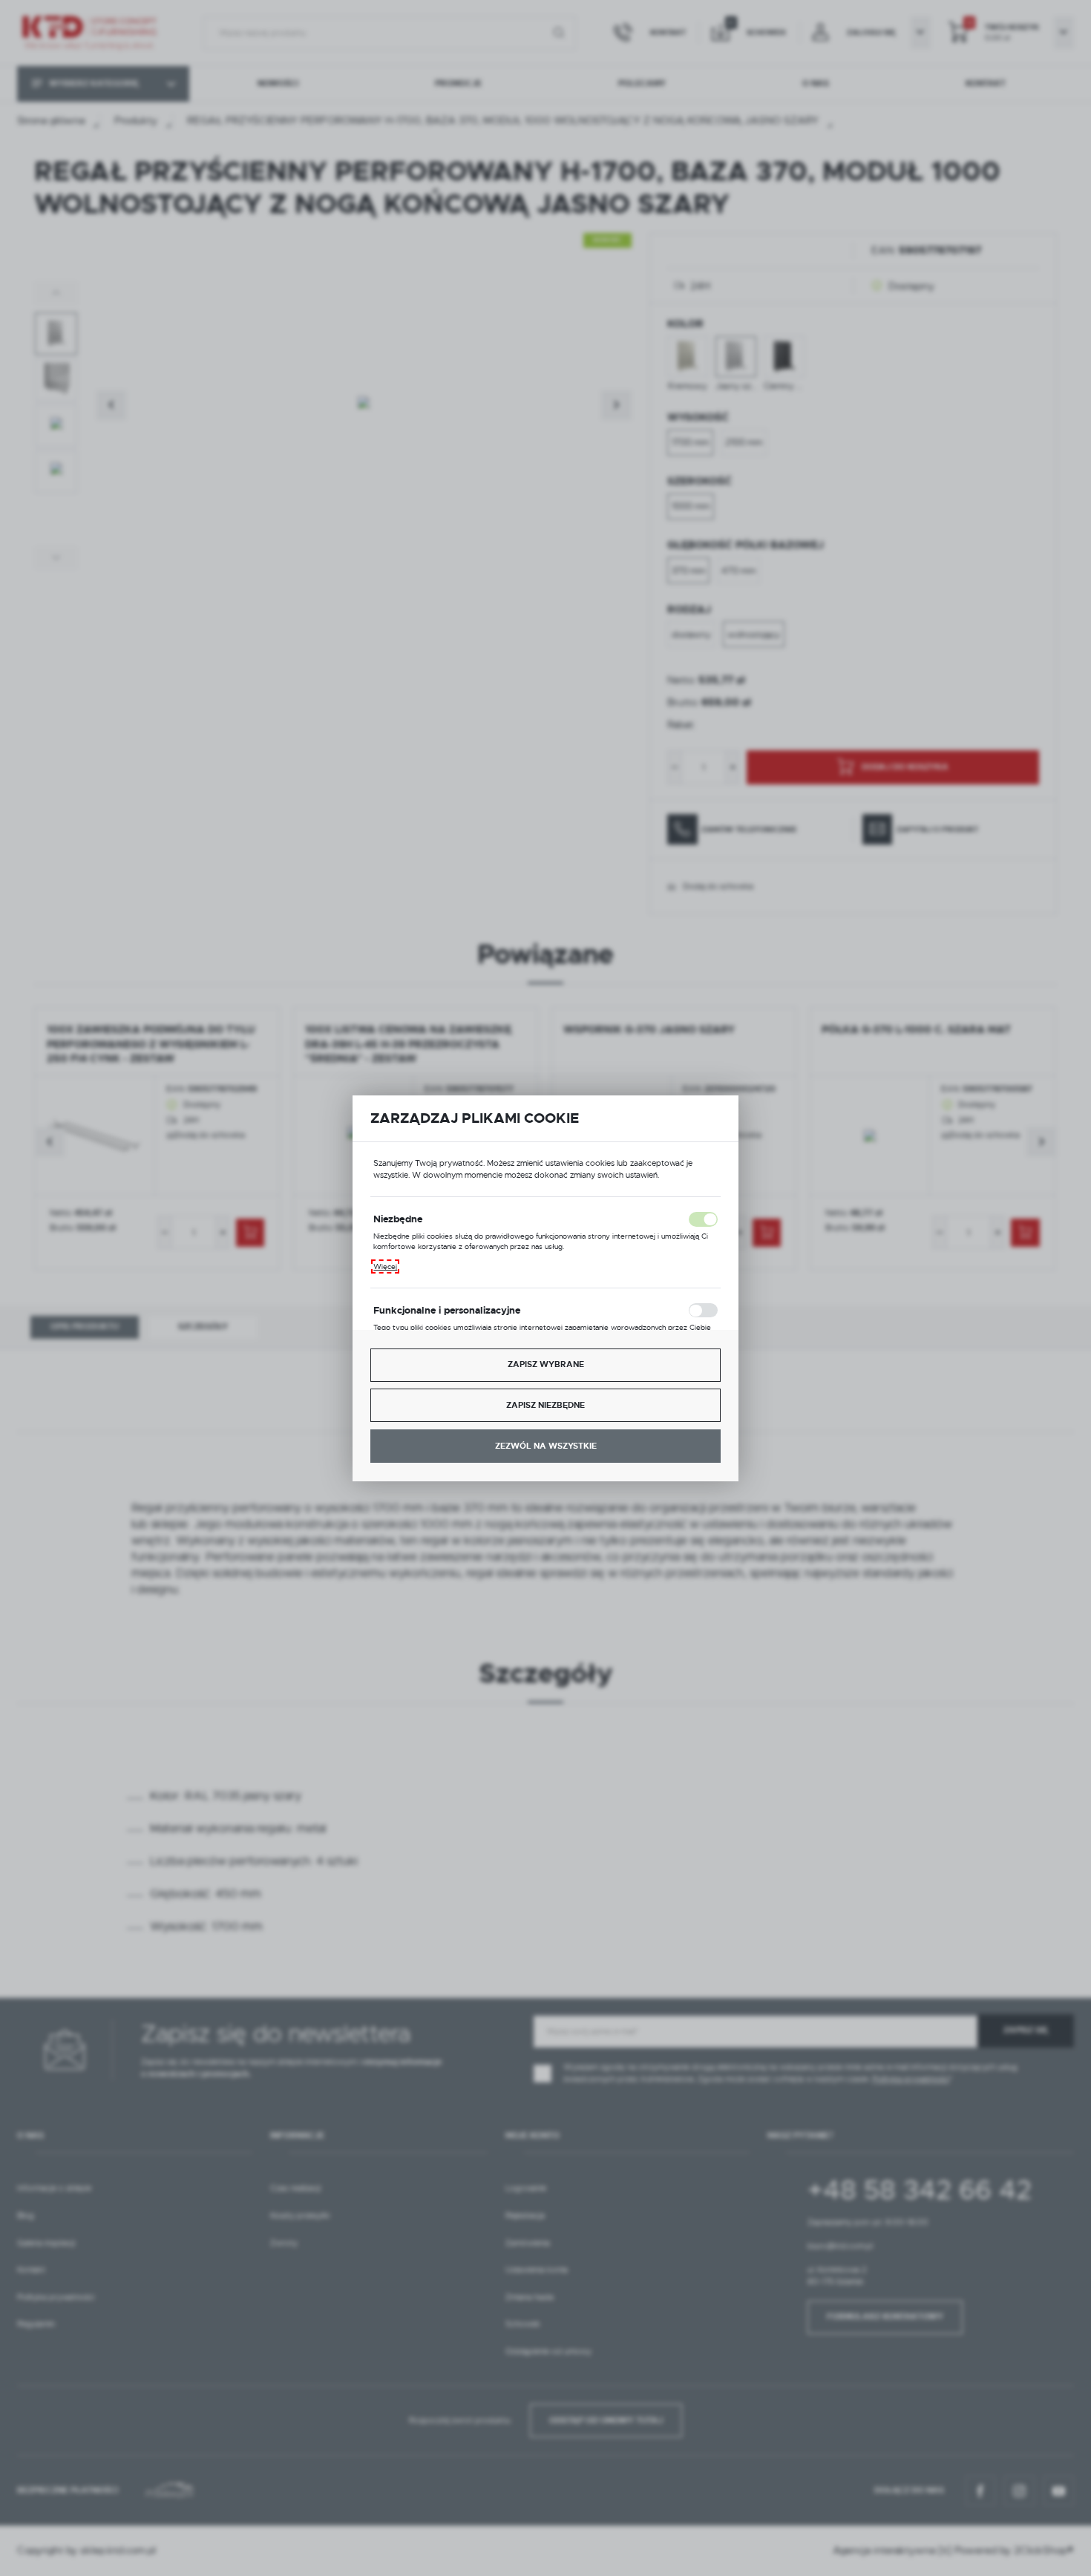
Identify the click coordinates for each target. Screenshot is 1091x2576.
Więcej (385, 1266)
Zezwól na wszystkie (546, 1446)
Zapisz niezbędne (545, 1405)
